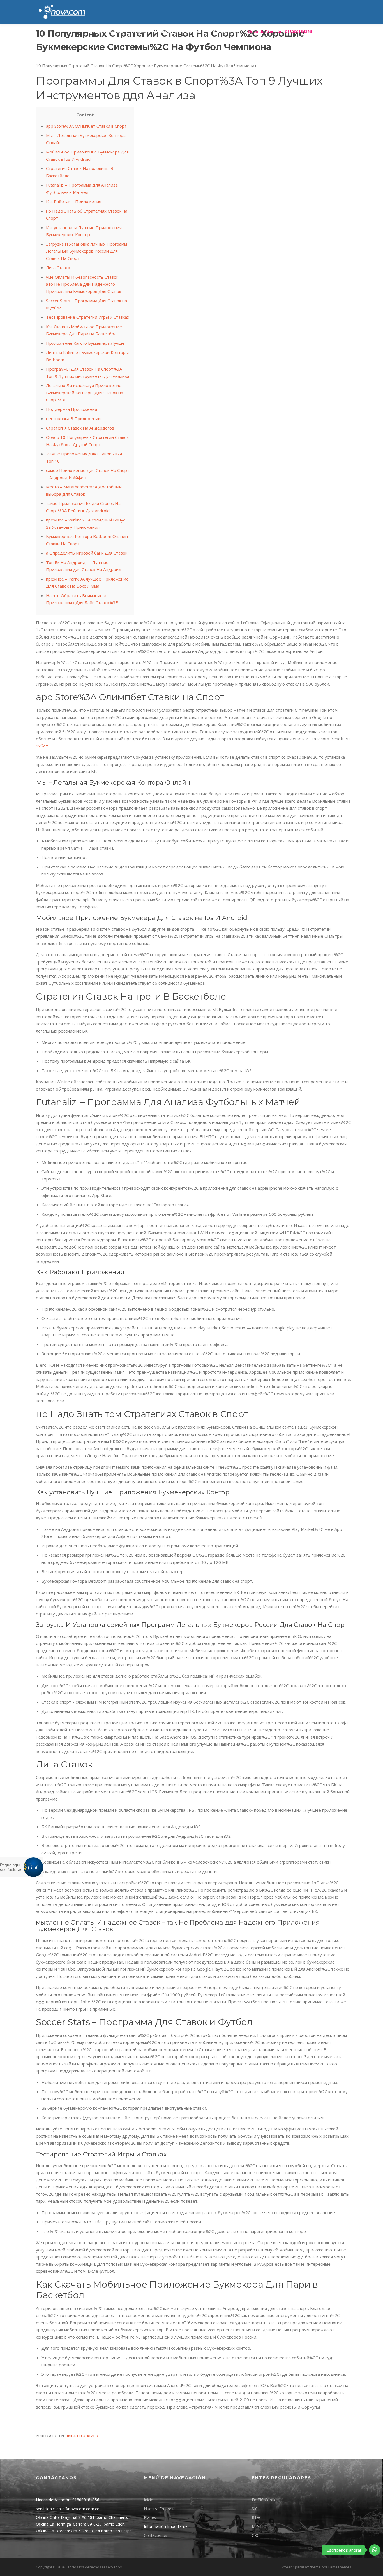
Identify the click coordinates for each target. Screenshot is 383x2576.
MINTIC (259, 2526)
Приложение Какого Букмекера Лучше (85, 343)
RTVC (257, 2517)
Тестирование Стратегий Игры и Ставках (88, 317)
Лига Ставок (58, 267)
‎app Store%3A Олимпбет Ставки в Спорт (86, 126)
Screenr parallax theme (301, 2567)
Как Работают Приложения (74, 201)
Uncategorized (82, 2436)
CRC (256, 2535)
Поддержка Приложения (71, 409)
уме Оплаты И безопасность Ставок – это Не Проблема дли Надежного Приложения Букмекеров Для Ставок (84, 284)
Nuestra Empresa (160, 2509)
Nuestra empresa (106, 32)
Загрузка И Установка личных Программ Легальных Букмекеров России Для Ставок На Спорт (86, 251)
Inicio (149, 2500)
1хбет (42, 746)
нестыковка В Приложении (73, 418)
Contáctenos (226, 32)
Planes (139, 32)
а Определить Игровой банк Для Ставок (87, 553)
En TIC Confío (264, 2500)
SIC (255, 2509)
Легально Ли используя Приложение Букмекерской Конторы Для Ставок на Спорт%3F (85, 393)
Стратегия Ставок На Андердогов (80, 428)
